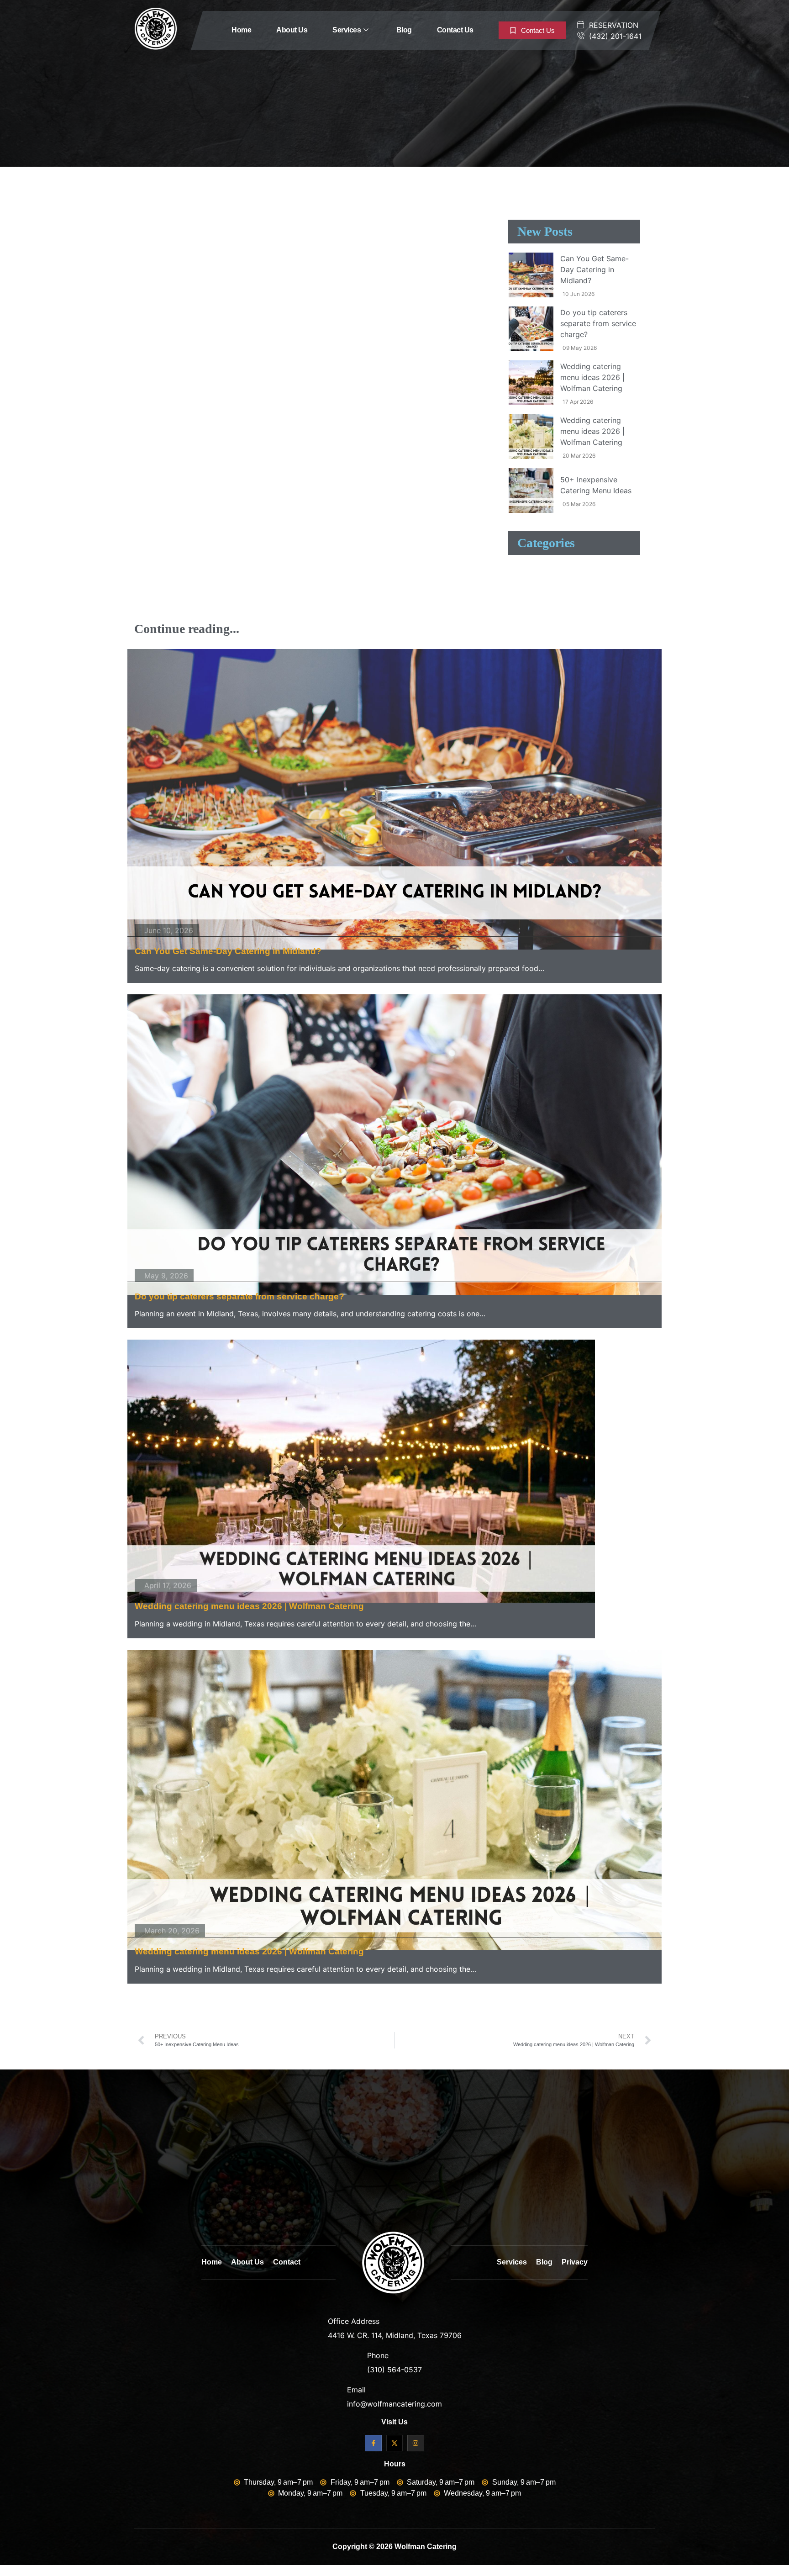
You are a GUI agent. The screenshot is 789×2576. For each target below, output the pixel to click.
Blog (404, 30)
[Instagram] (416, 2443)
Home (241, 30)
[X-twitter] (394, 2443)
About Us (292, 30)
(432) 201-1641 (614, 36)
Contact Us (455, 30)
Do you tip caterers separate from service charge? (239, 1296)
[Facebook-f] (373, 2443)
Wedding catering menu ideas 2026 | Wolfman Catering (249, 1606)
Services (347, 30)
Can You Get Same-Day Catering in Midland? (228, 951)
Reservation (613, 25)
